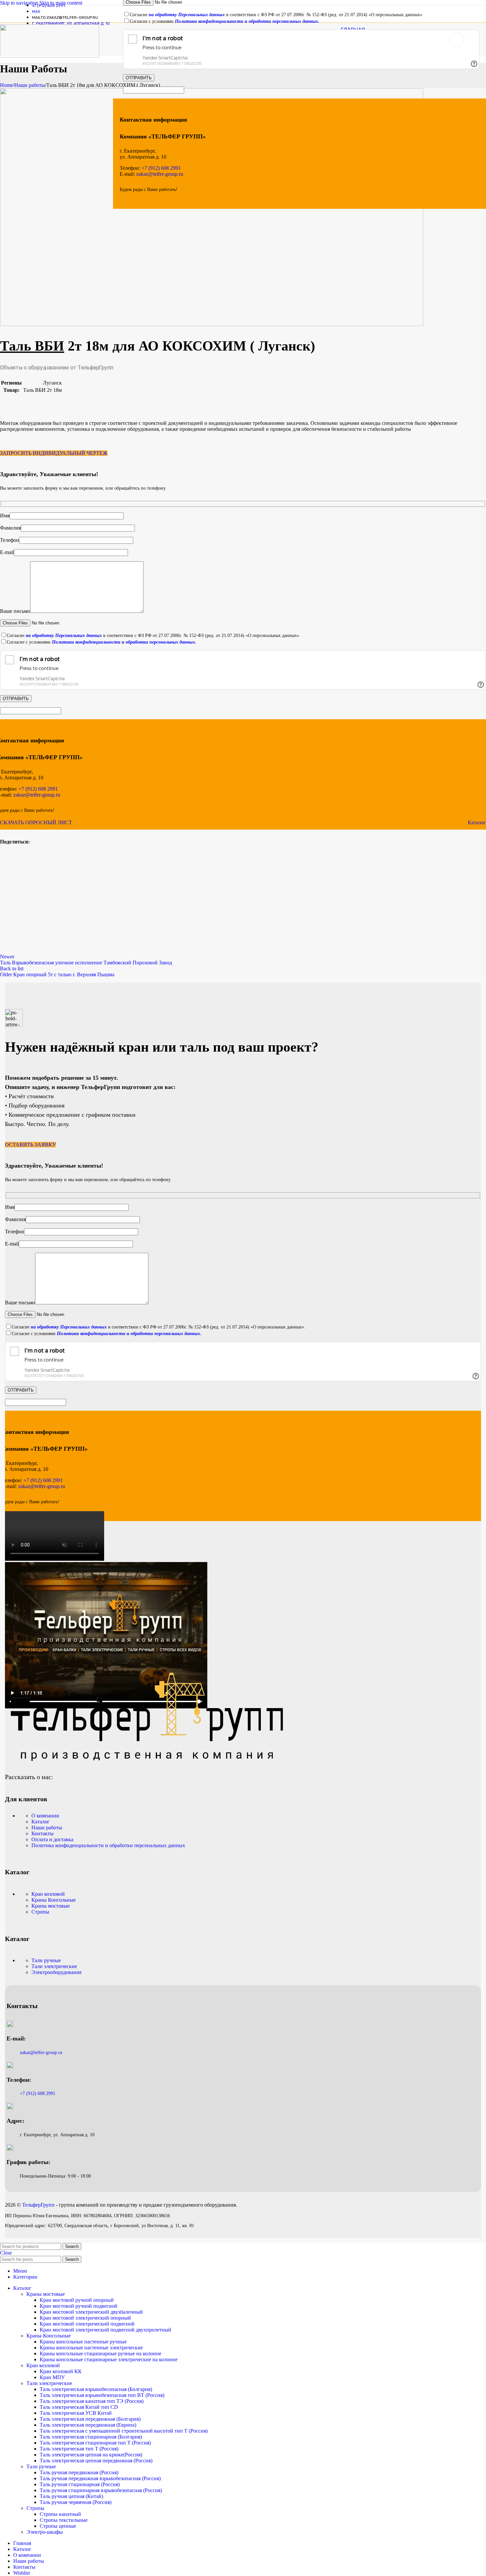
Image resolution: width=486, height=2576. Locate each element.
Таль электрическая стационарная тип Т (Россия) (95, 2443)
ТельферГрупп (39, 2205)
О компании (45, 1816)
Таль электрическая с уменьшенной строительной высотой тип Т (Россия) (124, 2431)
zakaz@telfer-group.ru (160, 174)
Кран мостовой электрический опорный (85, 2318)
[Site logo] (50, 56)
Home (6, 85)
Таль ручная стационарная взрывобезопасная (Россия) (101, 2490)
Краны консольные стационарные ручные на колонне (101, 2353)
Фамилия (10, 528)
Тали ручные (46, 1960)
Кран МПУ (52, 2377)
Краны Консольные (54, 1900)
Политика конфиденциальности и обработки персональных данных (108, 1845)
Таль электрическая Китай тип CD (79, 2407)
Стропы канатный (60, 2514)
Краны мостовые (51, 1906)
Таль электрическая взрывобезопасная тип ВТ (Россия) (102, 2395)
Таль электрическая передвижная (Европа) (88, 2425)
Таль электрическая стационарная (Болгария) (91, 2437)
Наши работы (30, 85)
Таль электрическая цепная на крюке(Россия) (91, 2455)
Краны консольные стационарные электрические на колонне (109, 2359)
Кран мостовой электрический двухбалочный (91, 2312)
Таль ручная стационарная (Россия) (80, 2484)
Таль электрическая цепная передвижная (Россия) (96, 2461)
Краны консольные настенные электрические (91, 2348)
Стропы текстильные (64, 2520)
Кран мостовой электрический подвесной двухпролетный (105, 2330)
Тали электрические (54, 1966)
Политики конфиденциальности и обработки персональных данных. (124, 642)
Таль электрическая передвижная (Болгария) (90, 2419)
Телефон (10, 540)
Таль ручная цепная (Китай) (71, 2496)
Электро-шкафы (45, 2532)
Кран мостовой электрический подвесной (87, 2324)
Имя (5, 516)
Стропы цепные (58, 2526)
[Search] (457, 39)
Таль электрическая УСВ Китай (76, 2413)
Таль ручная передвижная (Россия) (79, 2472)
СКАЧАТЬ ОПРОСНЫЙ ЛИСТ (36, 822)
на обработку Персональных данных (64, 635)
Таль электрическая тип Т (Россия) (79, 2449)
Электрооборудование (57, 1972)
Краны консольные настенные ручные (83, 2342)
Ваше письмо (15, 611)
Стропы (40, 1912)
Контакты (42, 1833)
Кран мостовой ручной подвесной (79, 2306)
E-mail (7, 552)
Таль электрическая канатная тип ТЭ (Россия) (92, 2401)
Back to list (12, 969)
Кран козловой (48, 1894)
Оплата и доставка (52, 1839)
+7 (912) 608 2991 (38, 789)
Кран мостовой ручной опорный (77, 2300)
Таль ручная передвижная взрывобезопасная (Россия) (100, 2478)
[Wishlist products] (477, 39)
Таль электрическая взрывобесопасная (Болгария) (96, 2389)
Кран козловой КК (61, 2371)
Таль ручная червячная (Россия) (76, 2502)
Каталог (477, 822)
